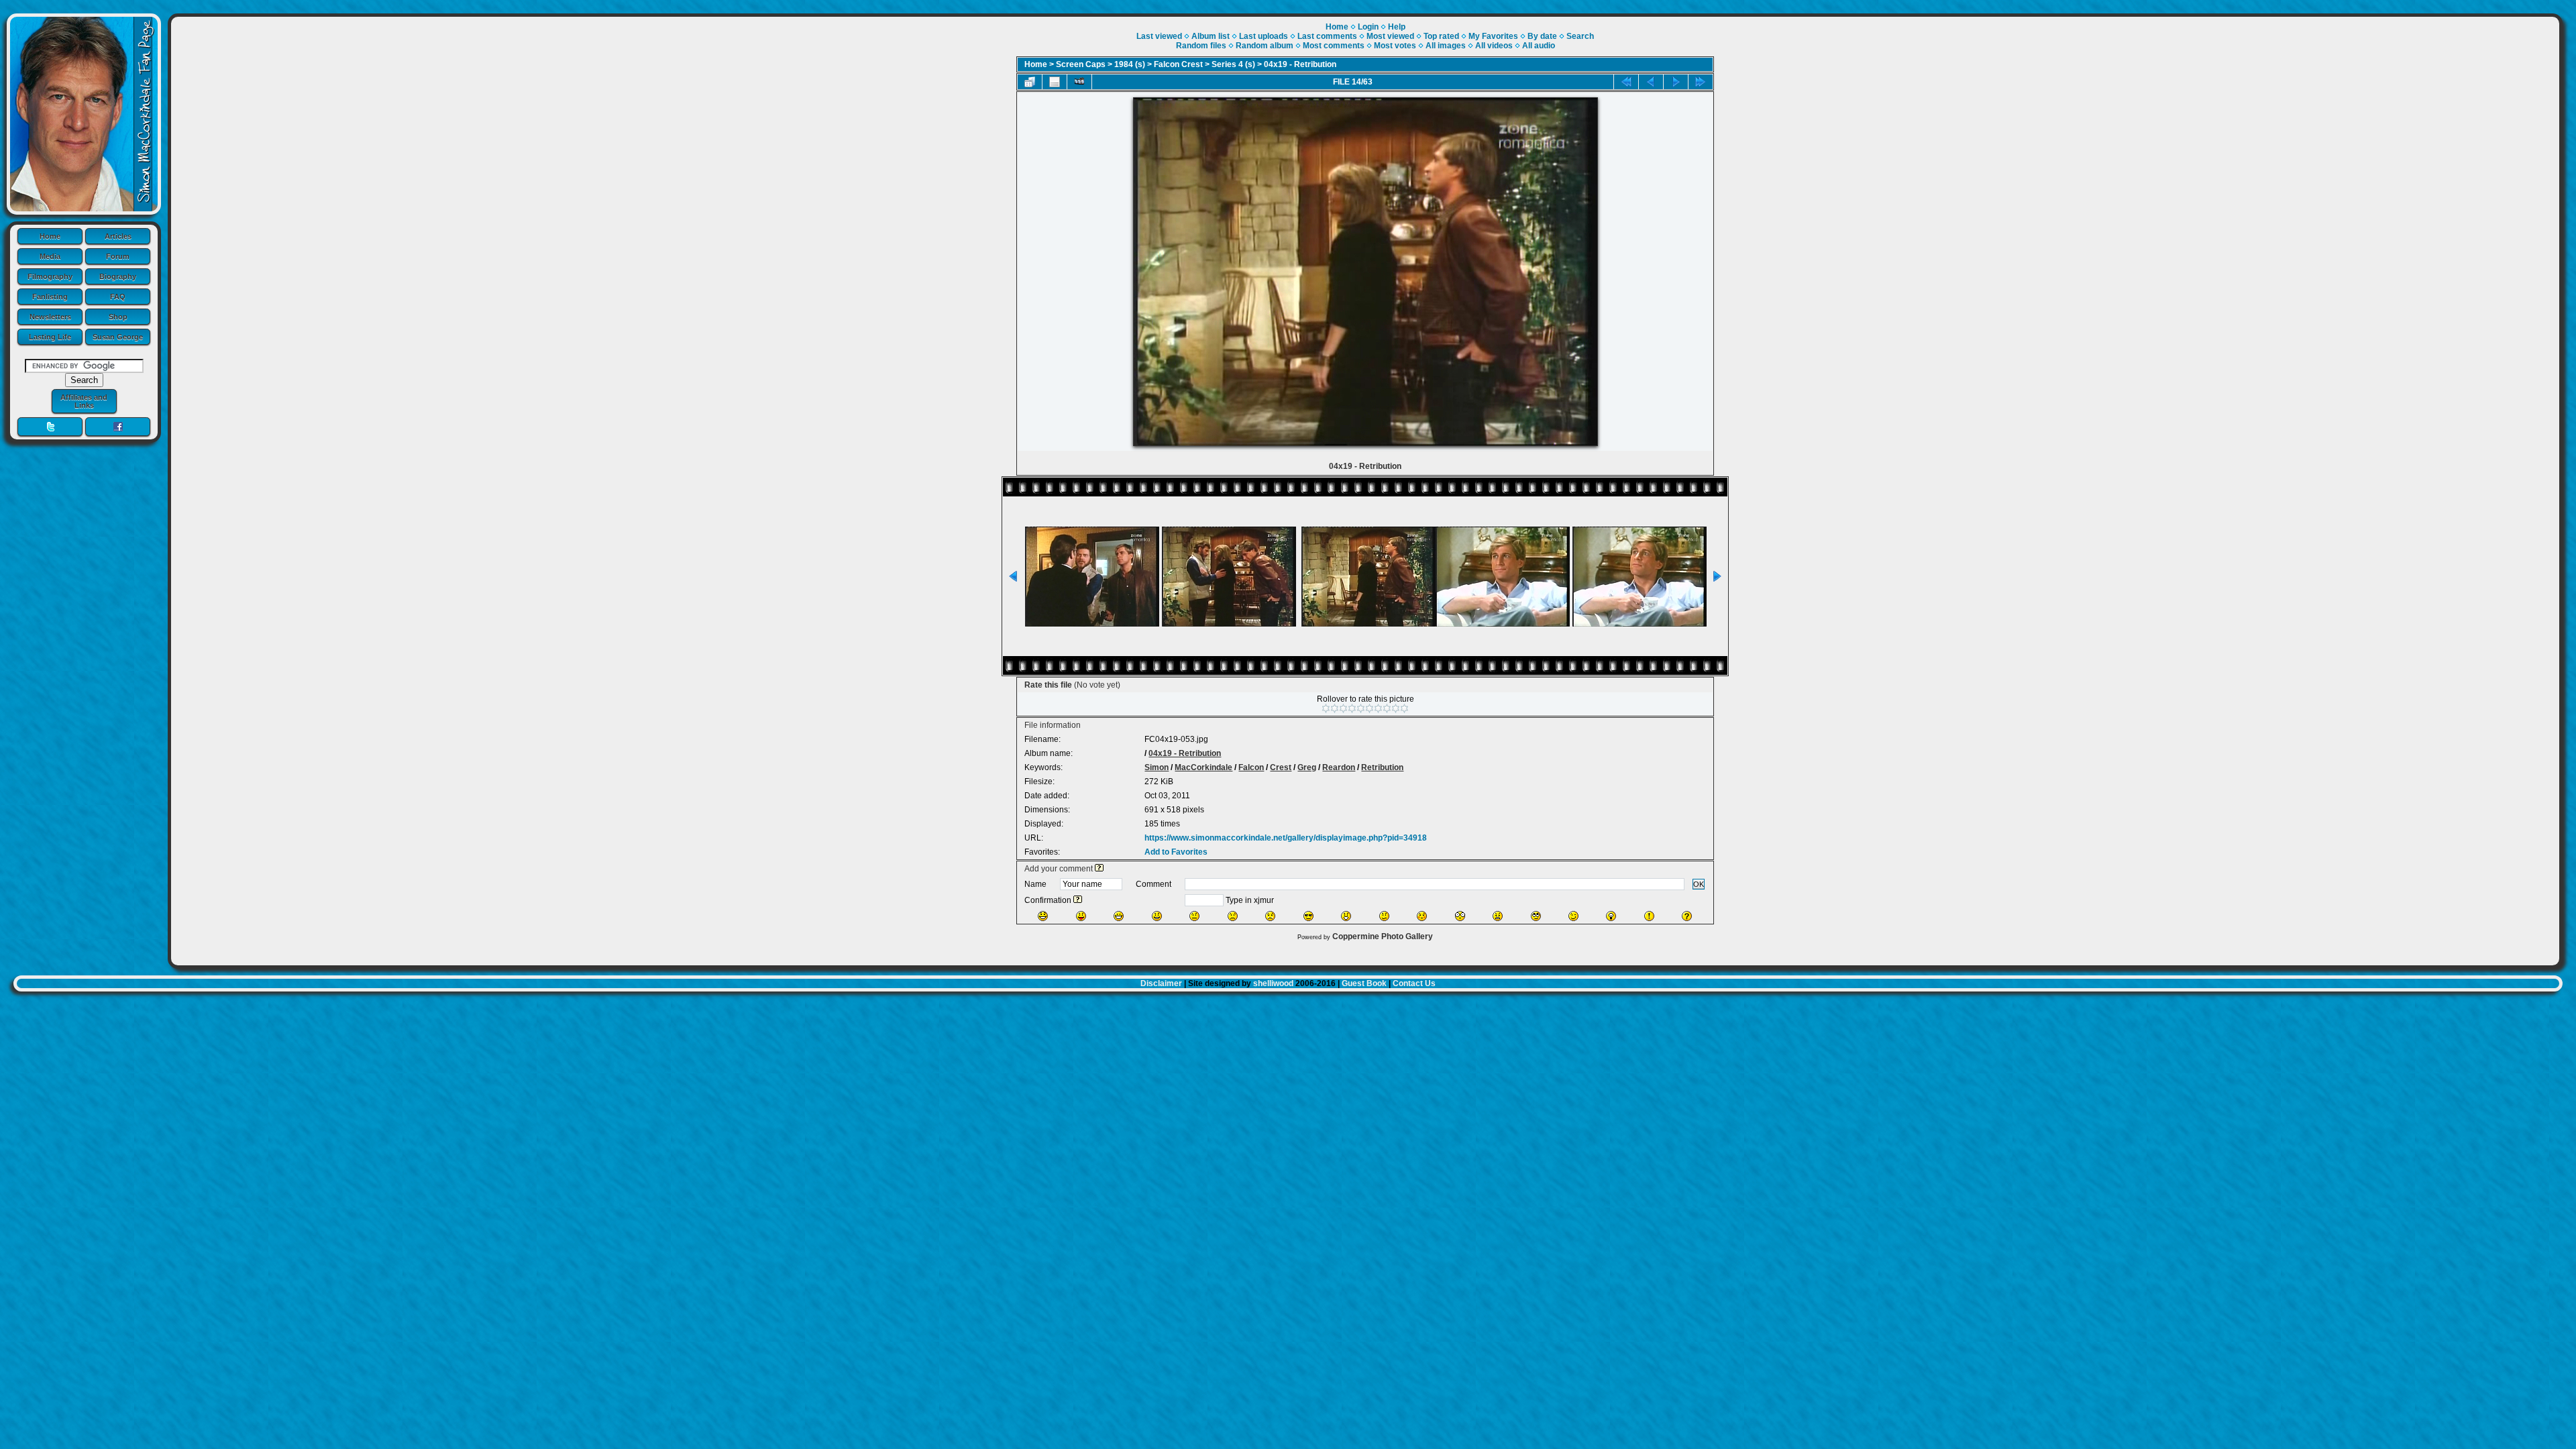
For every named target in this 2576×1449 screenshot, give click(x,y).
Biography (118, 276)
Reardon (1339, 767)
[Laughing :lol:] (1043, 916)
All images (1446, 46)
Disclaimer (1161, 983)
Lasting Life (50, 337)
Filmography (50, 276)
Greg (1307, 767)
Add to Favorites (1176, 852)
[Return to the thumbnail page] (1030, 82)
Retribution (1382, 767)
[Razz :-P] (1081, 916)
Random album (1265, 46)
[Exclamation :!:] (1649, 916)
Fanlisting (50, 297)
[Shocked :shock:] (1460, 916)
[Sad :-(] (1233, 916)
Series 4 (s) (1233, 64)
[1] (1326, 708)
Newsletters (50, 317)
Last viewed (1159, 36)
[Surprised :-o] (1346, 916)
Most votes (1395, 46)
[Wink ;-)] (1573, 916)
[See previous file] (1651, 82)
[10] (1404, 708)
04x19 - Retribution (1300, 64)
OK (1699, 884)
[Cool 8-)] (1308, 916)
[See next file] (1676, 82)
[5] (1361, 708)
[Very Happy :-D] (1119, 916)
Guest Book (1364, 983)
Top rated (1441, 36)
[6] (1370, 708)
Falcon (1251, 767)
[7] (1378, 708)
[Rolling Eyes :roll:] (1536, 916)
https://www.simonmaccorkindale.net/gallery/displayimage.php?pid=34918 (1286, 838)
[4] (1352, 708)
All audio (1539, 46)
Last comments (1327, 36)
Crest (1281, 767)
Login (1368, 27)
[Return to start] (1626, 82)
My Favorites (1493, 36)
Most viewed (1390, 36)
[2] (1335, 708)
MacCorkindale (1203, 767)
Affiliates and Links (84, 401)
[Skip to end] (1701, 82)
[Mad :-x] (1498, 916)
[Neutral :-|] (1194, 916)
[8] (1387, 708)
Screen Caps (1081, 64)
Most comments (1334, 46)
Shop (118, 317)
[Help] (1099, 869)
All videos (1494, 46)
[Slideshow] (1079, 82)
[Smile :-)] (1157, 916)
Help (1397, 27)
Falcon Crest (1178, 64)
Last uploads (1264, 36)
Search (1580, 36)
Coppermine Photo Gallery (1383, 936)
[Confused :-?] (1384, 916)
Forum (118, 256)
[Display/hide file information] (1055, 82)
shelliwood (1273, 983)
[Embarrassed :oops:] (1422, 916)
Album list (1211, 36)
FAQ (118, 297)
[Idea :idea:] (1611, 916)
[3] (1343, 708)
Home (50, 236)
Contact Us (1414, 983)
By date (1542, 36)
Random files (1201, 46)
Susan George (118, 337)
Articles (118, 236)
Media (50, 256)
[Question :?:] (1687, 916)
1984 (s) (1130, 64)
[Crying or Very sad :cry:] (1270, 916)
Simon (1157, 767)
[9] (1396, 708)
